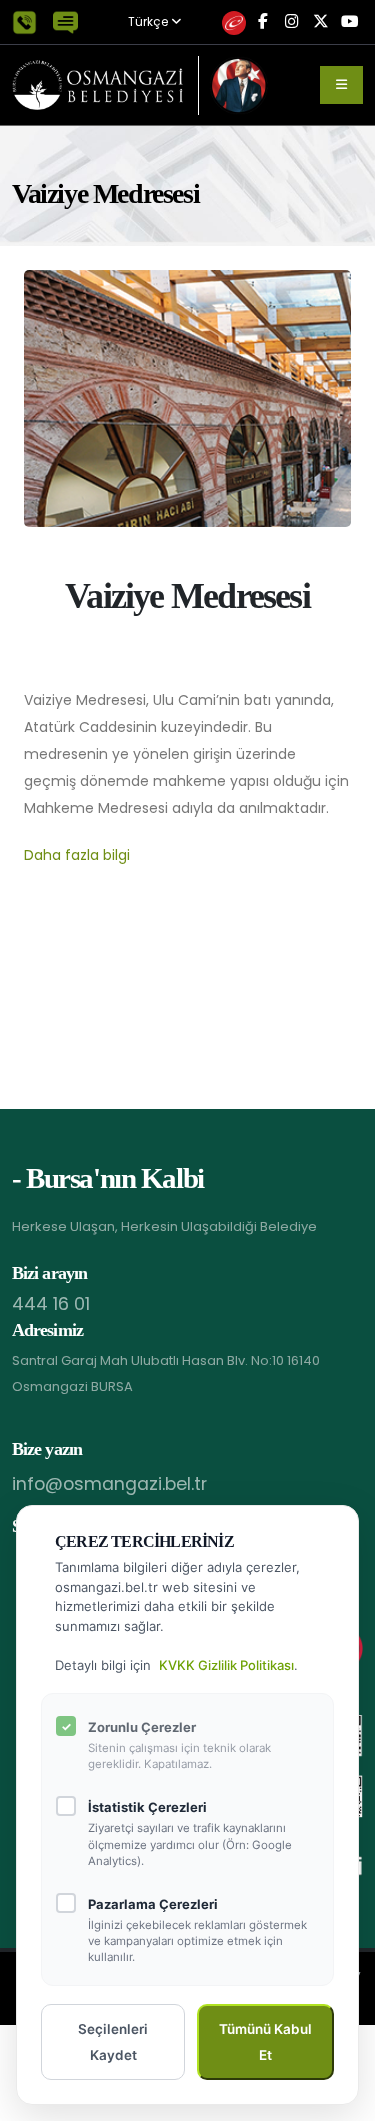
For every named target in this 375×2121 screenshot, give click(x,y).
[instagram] (291, 22)
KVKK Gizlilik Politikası (226, 1665)
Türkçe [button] (149, 22)
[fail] (233, 22)
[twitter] (320, 22)
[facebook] (262, 22)
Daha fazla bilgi (77, 855)
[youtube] (349, 22)
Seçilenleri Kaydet (113, 2042)
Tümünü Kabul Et (265, 2042)
